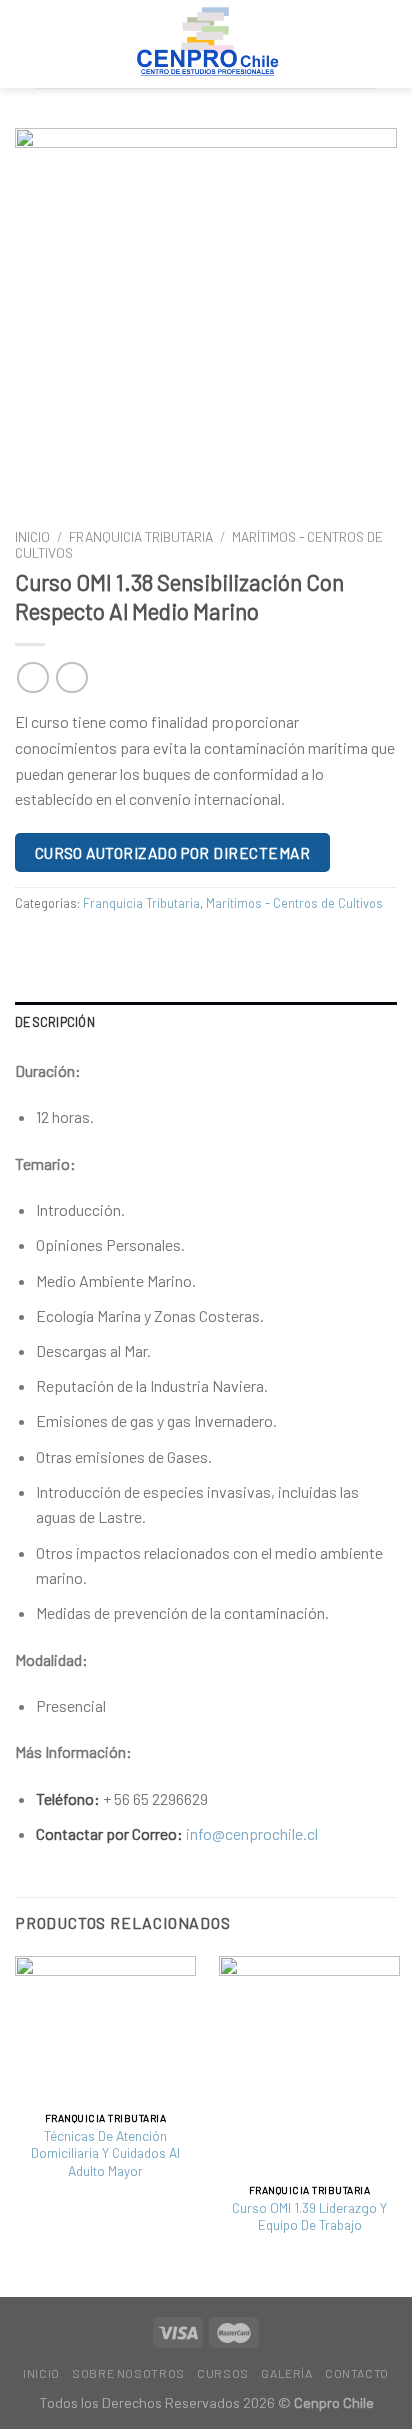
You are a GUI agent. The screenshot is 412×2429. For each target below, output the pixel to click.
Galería (286, 2373)
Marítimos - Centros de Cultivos (294, 903)
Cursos (223, 2373)
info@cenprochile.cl (252, 1833)
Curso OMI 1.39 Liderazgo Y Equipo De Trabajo (309, 2216)
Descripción (55, 1022)
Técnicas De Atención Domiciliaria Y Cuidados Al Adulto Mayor (105, 2153)
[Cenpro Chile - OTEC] (206, 44)
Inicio (32, 536)
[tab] (206, 1022)
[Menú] (364, 43)
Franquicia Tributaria (141, 536)
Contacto (357, 2373)
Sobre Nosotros (128, 2373)
